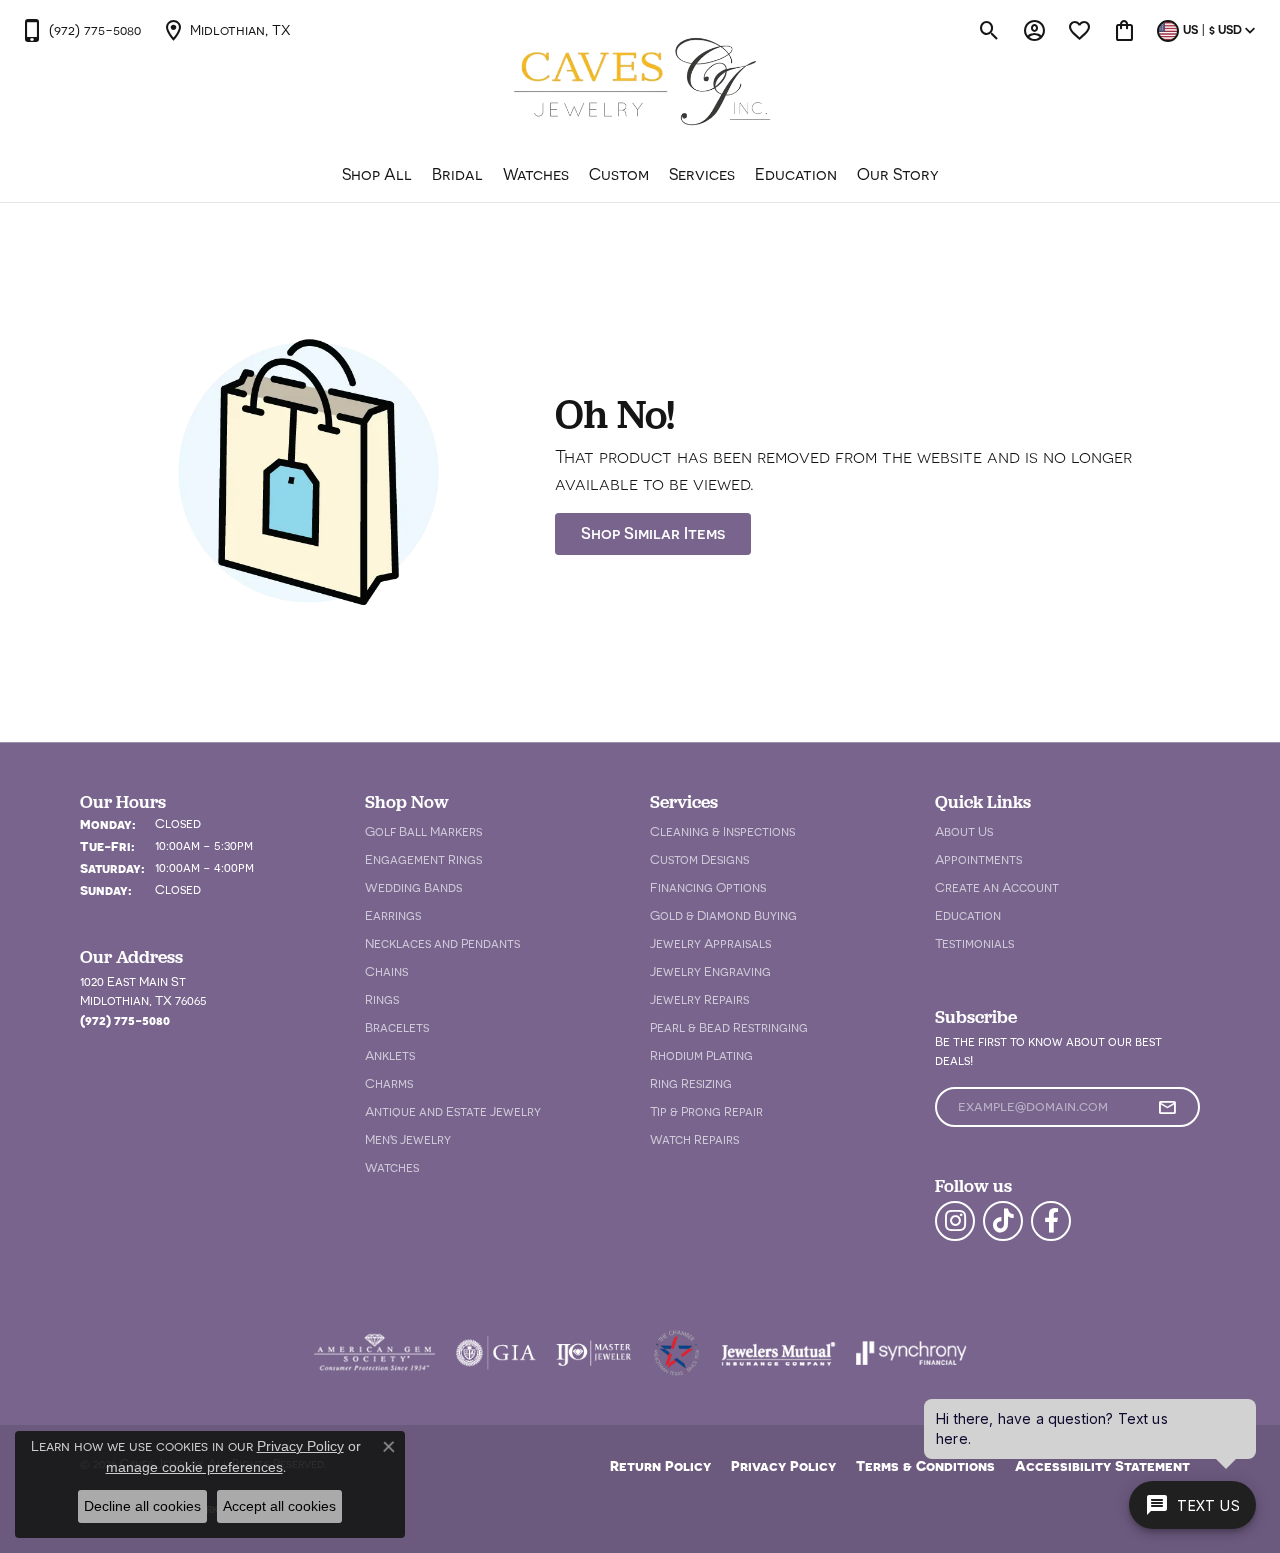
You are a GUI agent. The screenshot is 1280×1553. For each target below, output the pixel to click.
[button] (989, 30)
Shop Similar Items (653, 533)
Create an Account (997, 887)
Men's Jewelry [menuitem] (408, 1139)
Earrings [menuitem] (393, 915)
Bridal (457, 174)
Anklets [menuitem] (390, 1055)
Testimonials (974, 943)
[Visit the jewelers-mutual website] (778, 1353)
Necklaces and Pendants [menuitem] (442, 943)
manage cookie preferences (194, 1467)
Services (702, 174)
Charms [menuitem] (389, 1083)
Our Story (898, 174)
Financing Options (708, 887)
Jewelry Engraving (710, 971)
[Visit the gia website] (496, 1353)
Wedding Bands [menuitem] (413, 887)
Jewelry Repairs (699, 999)
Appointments (978, 859)
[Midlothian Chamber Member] (676, 1353)
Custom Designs (699, 859)
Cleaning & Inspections (722, 831)
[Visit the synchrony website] (911, 1353)
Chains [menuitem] (386, 971)
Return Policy (660, 1465)
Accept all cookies (279, 1506)
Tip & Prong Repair (706, 1111)
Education (796, 174)
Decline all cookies (142, 1506)
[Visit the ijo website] (593, 1353)
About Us (964, 831)
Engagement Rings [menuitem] (423, 859)
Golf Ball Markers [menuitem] (423, 831)
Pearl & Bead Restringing (729, 1027)
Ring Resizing (691, 1083)
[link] (80, 30)
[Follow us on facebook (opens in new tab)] (1051, 1221)
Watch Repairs (694, 1139)
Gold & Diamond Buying (723, 915)
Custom (619, 174)
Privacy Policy (783, 1465)
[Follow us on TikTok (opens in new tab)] (1003, 1221)
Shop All (377, 174)
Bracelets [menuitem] (397, 1027)
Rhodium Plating (701, 1055)
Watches (536, 174)
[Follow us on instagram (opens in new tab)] (955, 1221)
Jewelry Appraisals (710, 943)
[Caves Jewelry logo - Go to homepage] (640, 84)
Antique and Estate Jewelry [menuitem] (453, 1111)
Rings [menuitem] (382, 999)
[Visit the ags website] (374, 1353)
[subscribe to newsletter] (1167, 1107)
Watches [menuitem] (392, 1167)
